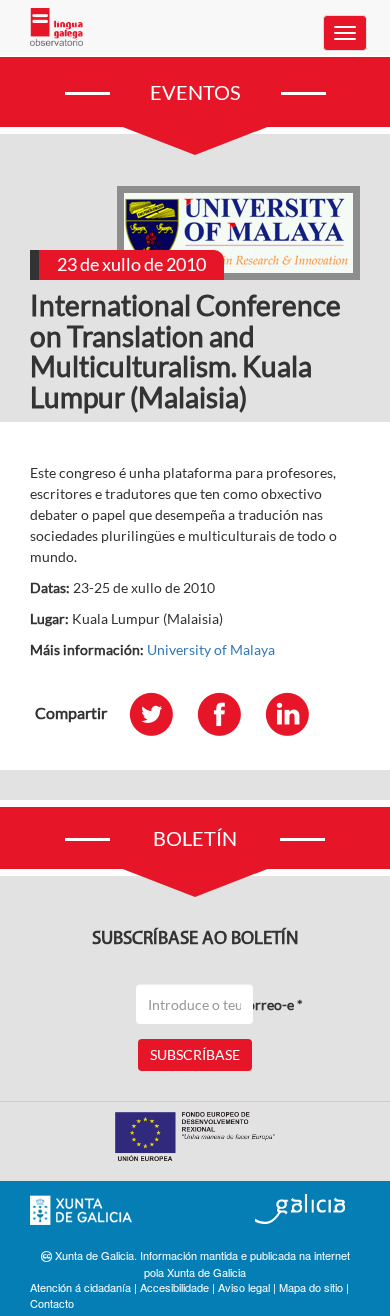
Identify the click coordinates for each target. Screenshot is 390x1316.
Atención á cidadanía (80, 1287)
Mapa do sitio (311, 1287)
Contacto (52, 1303)
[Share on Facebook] (229, 713)
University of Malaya (211, 649)
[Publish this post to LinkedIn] (297, 713)
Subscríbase (195, 1054)
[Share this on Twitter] (161, 713)
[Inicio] (56, 27)
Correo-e (270, 1004)
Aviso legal (244, 1287)
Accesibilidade (174, 1287)
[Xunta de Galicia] (81, 1210)
